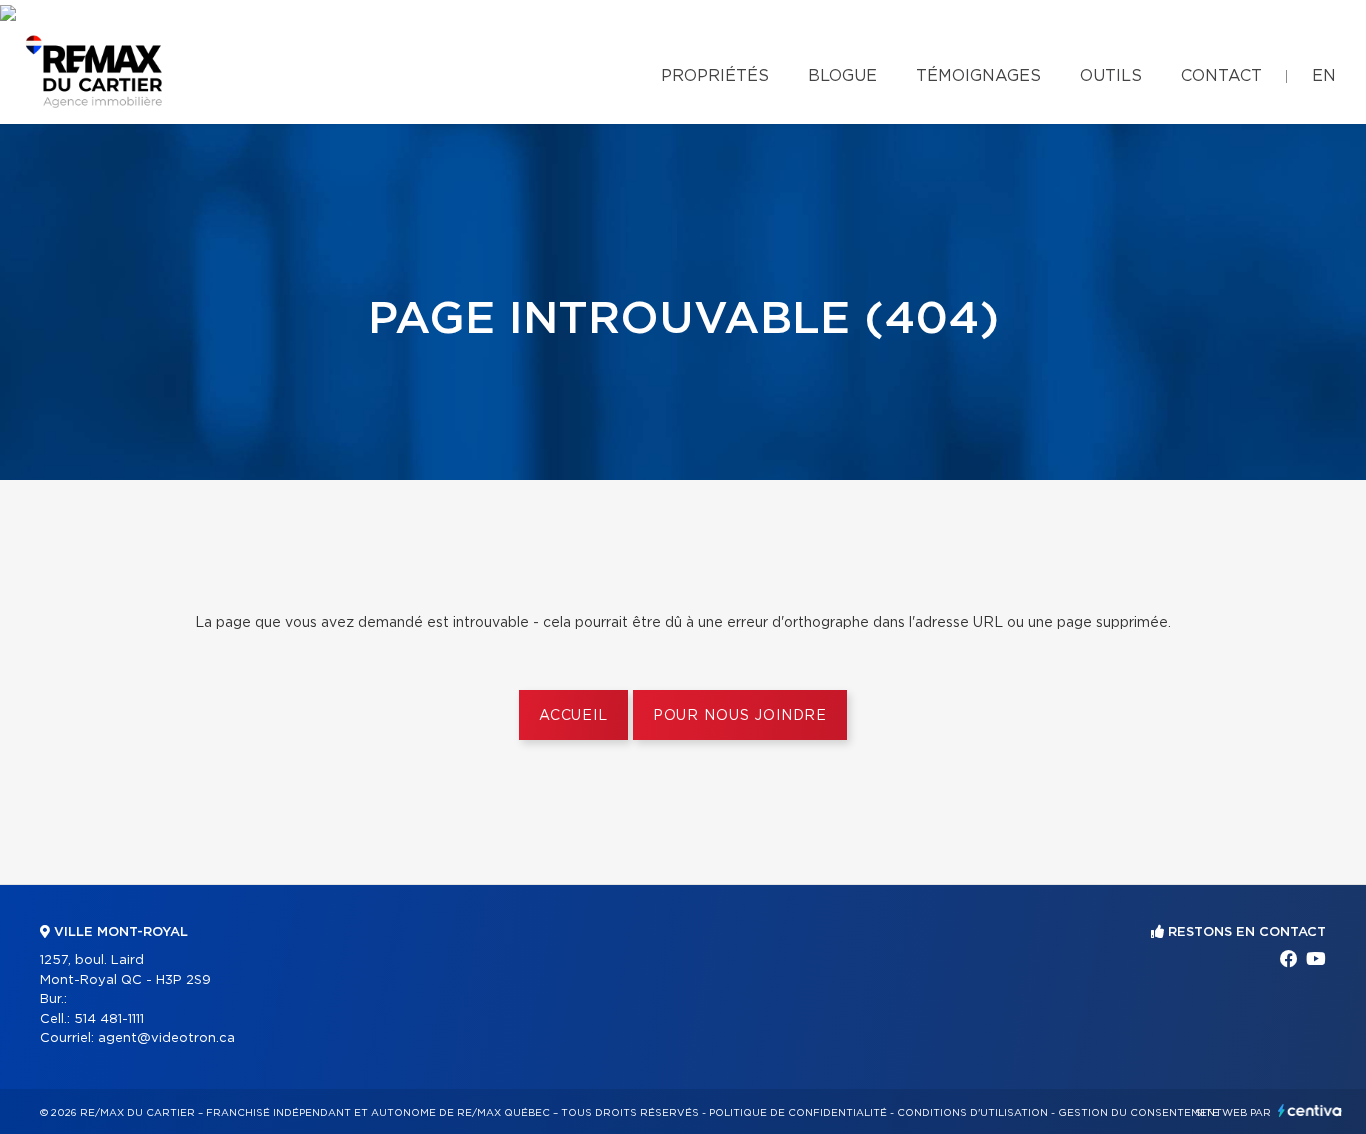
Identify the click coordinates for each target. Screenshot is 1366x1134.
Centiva (1310, 1110)
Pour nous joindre (740, 716)
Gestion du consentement (1140, 1113)
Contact (1221, 76)
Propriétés (715, 76)
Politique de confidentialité (798, 1113)
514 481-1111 (109, 1019)
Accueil (573, 716)
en (1324, 76)
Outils (1111, 76)
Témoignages (978, 76)
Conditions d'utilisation (972, 1113)
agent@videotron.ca (166, 1038)
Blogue (842, 76)
